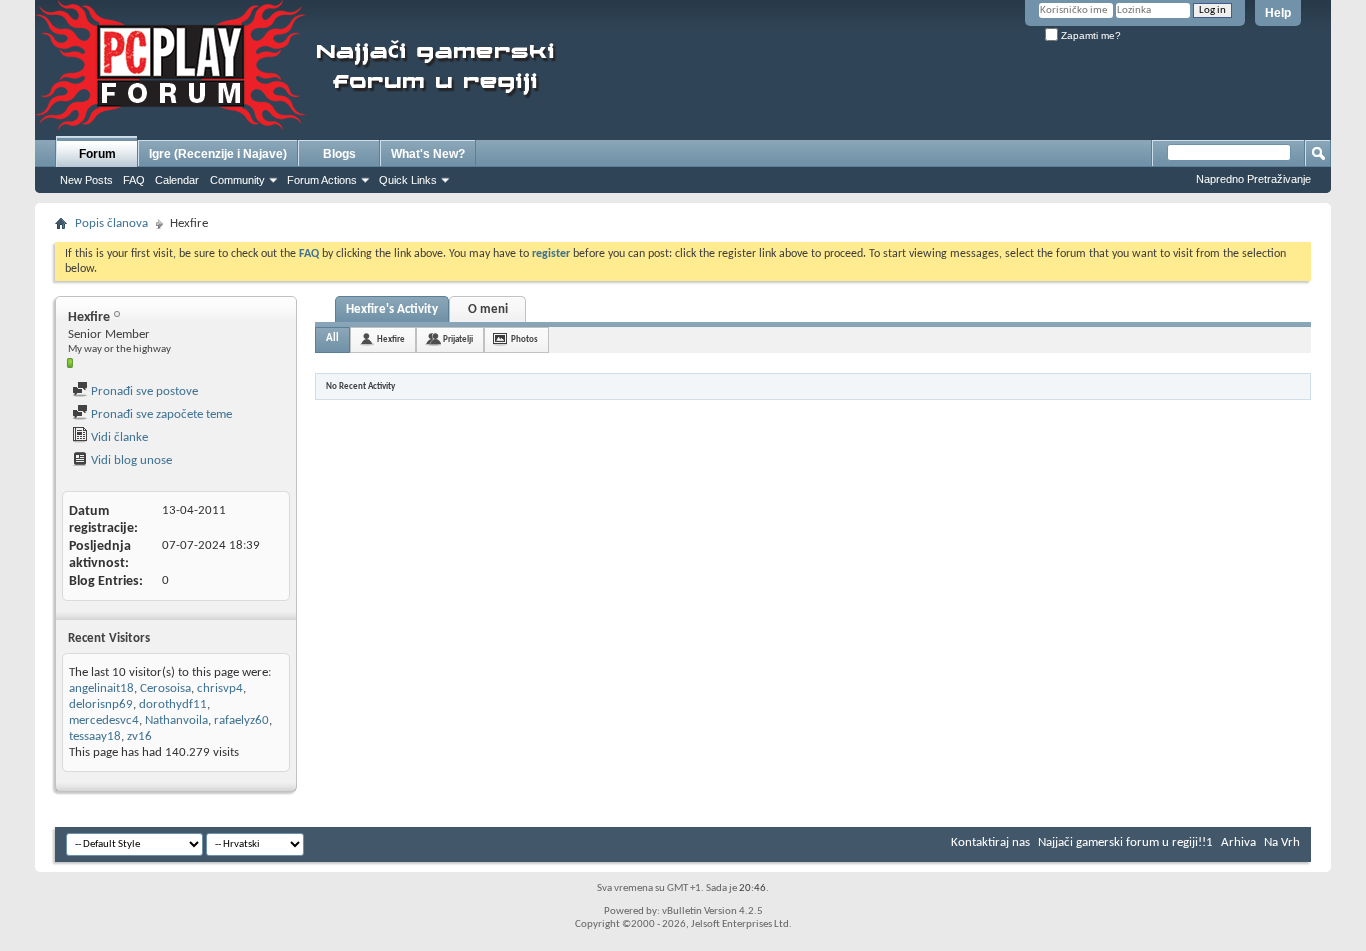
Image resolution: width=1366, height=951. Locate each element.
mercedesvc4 (104, 720)
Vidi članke (118, 437)
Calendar (177, 180)
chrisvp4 (220, 688)
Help (1278, 13)
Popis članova (111, 223)
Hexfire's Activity (392, 309)
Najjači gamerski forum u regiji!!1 (1125, 842)
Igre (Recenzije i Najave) (218, 154)
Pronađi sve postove (143, 391)
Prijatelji (458, 339)
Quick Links (408, 180)
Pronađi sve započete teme (160, 414)
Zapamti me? (1089, 35)
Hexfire (391, 339)
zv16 (139, 736)
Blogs (339, 154)
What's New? (428, 154)
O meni (488, 309)
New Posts (86, 180)
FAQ (134, 180)
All (332, 338)
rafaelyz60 (241, 720)
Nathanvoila (176, 720)
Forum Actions (322, 180)
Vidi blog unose (130, 460)
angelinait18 (101, 688)
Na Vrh (1282, 842)
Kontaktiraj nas (990, 842)
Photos (524, 339)
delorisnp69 (101, 704)
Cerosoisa (165, 688)
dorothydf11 (173, 704)
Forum (97, 154)
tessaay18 (95, 736)
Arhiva (1238, 842)
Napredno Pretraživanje (1253, 179)
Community (237, 180)
